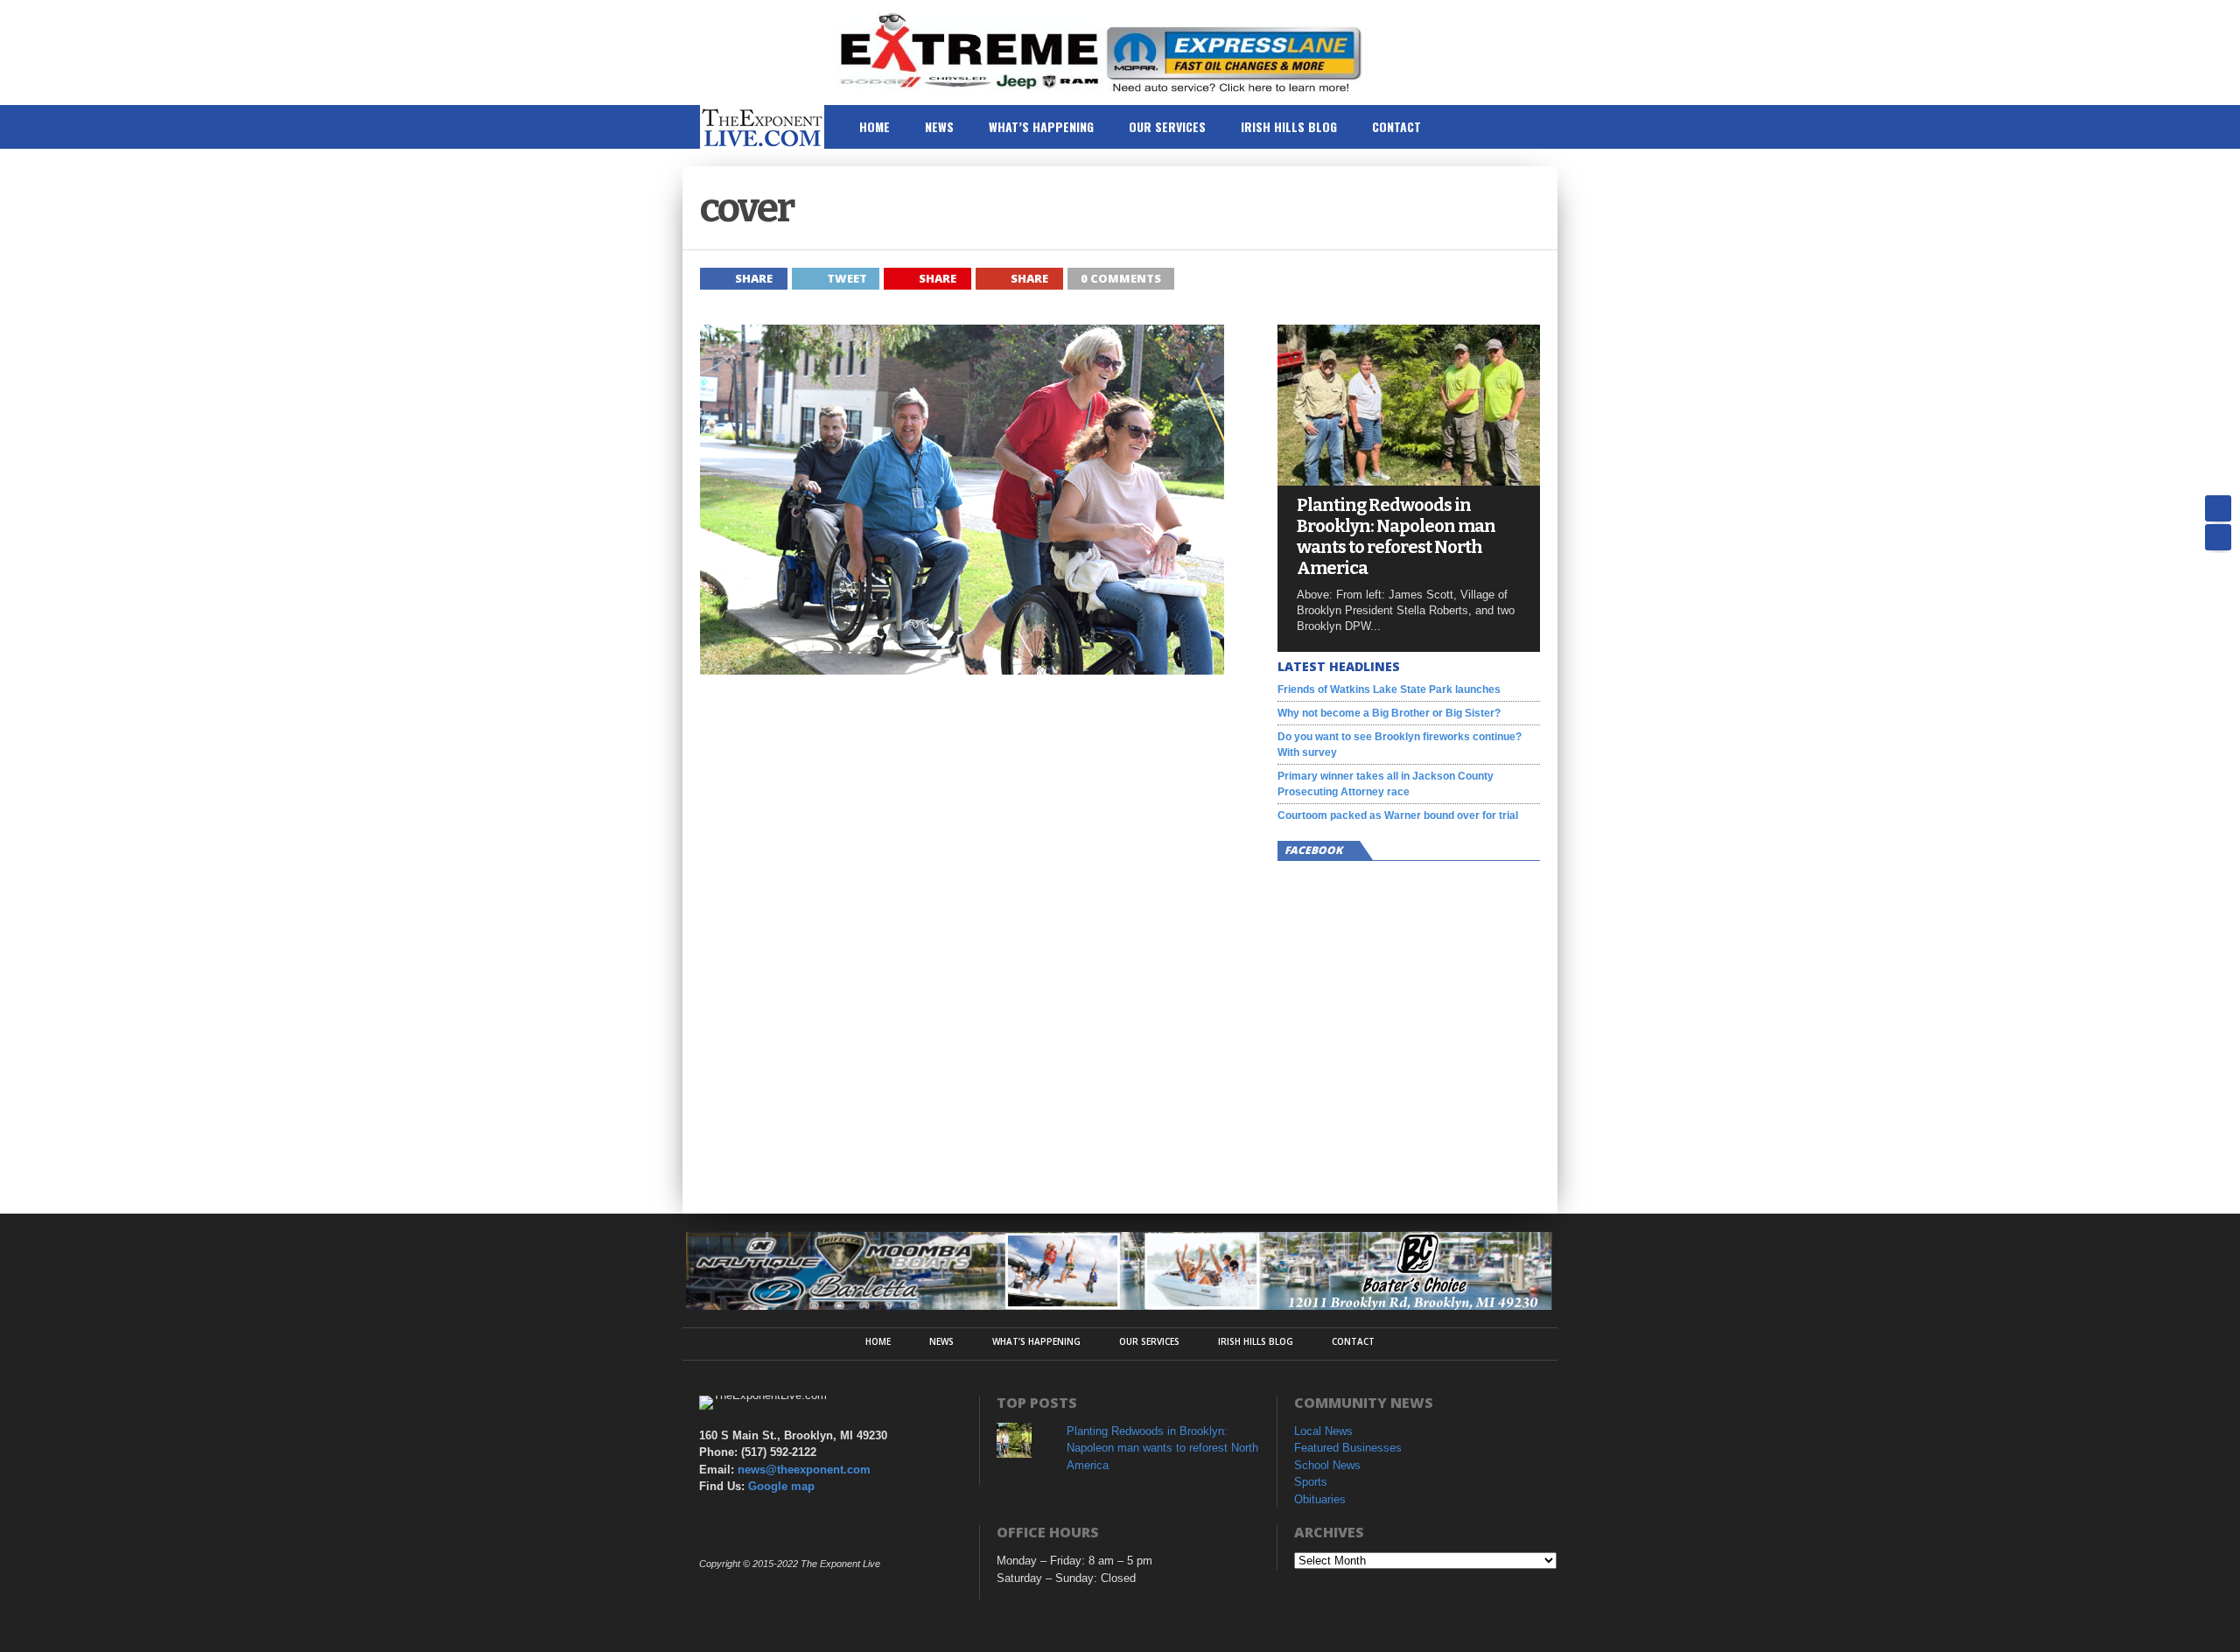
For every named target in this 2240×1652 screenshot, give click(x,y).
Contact (1396, 126)
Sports (1311, 1482)
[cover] (962, 670)
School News (1327, 1465)
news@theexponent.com (804, 1470)
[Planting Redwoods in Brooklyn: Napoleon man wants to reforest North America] (1409, 481)
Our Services (1167, 126)
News (939, 126)
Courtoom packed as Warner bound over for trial (1398, 815)
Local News (1323, 1431)
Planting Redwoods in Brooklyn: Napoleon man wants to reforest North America (1396, 536)
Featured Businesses (1348, 1448)
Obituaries (1320, 1499)
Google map (781, 1486)
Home (875, 126)
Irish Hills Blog (1289, 126)
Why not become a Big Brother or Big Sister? (1389, 713)
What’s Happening (1041, 126)
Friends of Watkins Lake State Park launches (1389, 689)
